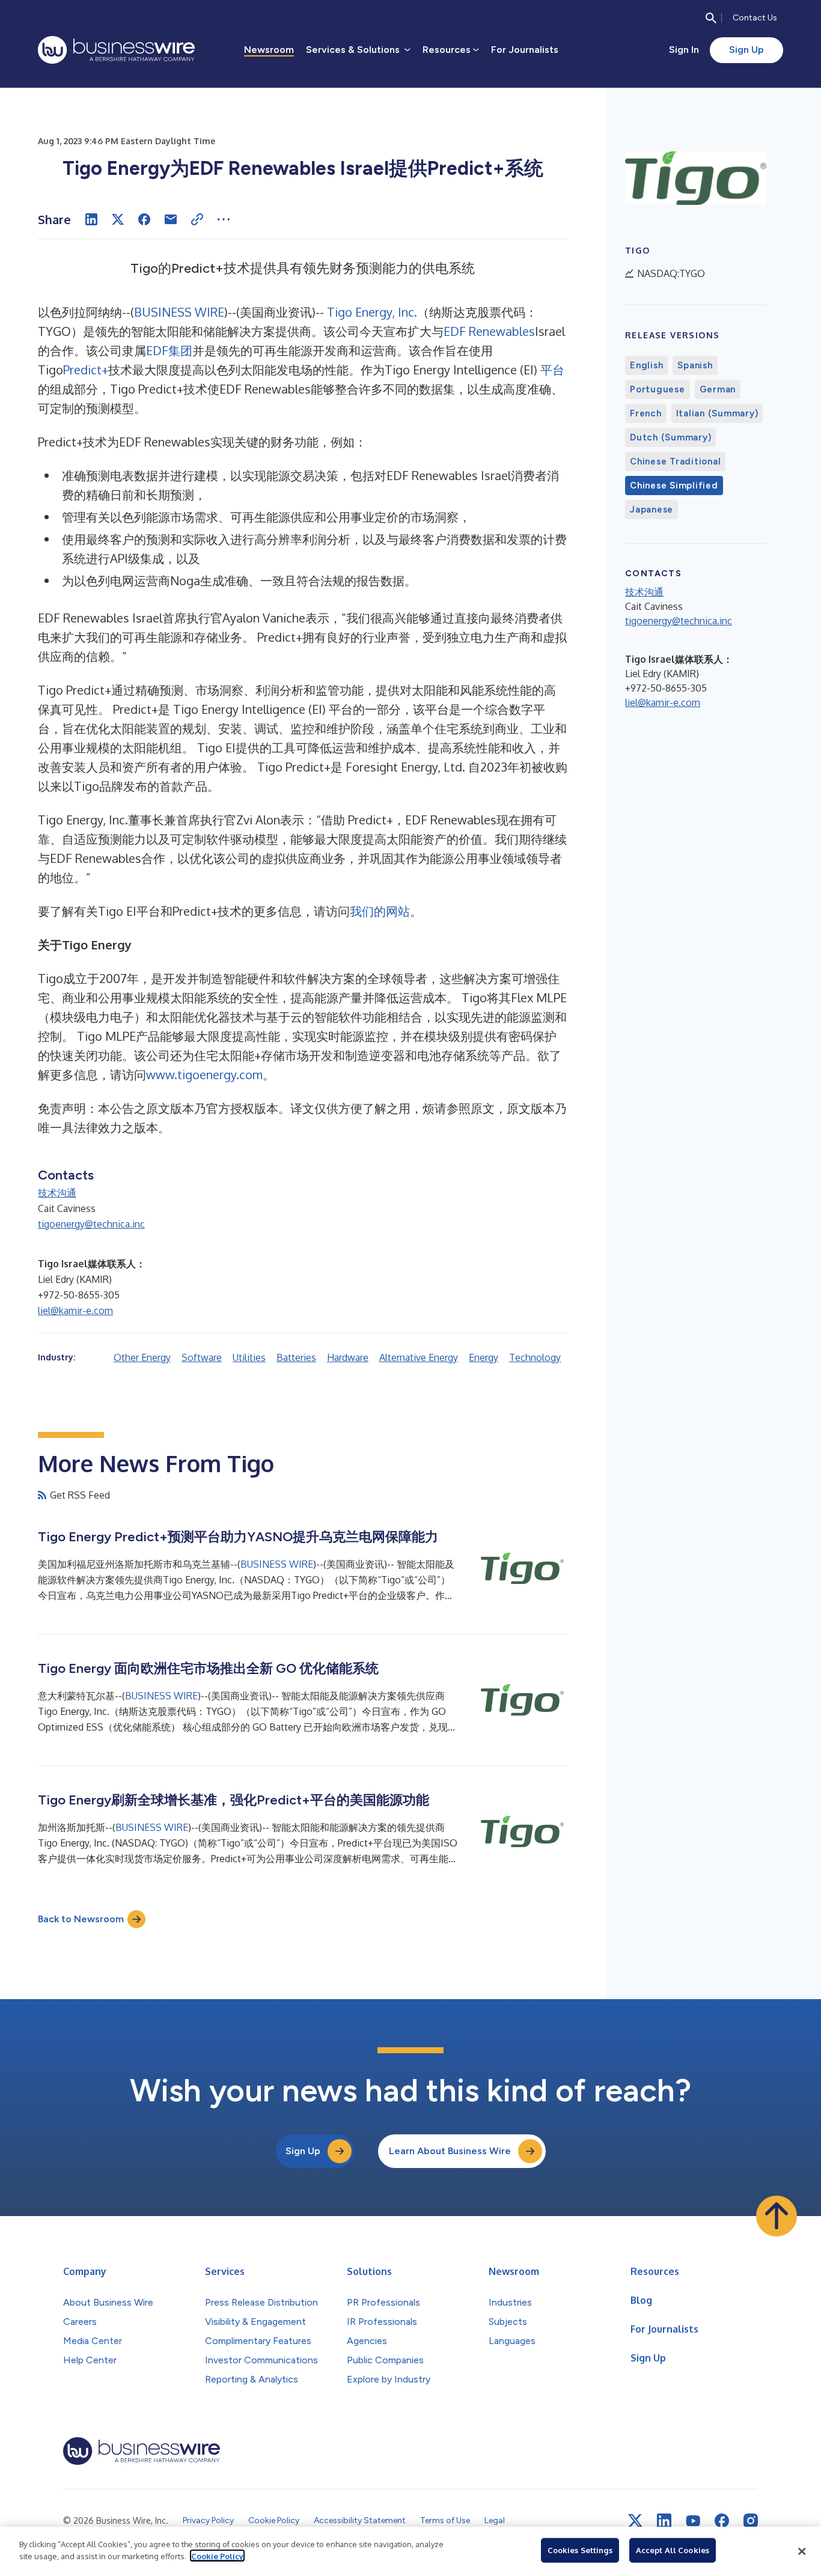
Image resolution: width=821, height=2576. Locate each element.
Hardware (348, 1357)
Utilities (249, 1357)
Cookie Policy (217, 2556)
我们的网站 (380, 911)
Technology (535, 1357)
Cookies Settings (580, 2550)
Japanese (652, 510)
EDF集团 (169, 350)
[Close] (802, 2551)
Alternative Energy (419, 1357)
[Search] (711, 18)
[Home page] (116, 50)
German (718, 389)
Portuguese (658, 389)
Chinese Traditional (675, 461)
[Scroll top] (777, 2216)
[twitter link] (635, 2521)
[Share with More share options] (224, 219)
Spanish (695, 365)
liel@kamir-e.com (75, 1311)
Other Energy (142, 1357)
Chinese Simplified (674, 486)
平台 (552, 370)
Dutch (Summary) (670, 437)
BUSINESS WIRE (179, 312)
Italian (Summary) (717, 413)
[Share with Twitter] (118, 219)
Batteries (296, 1357)
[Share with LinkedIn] (91, 219)
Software (202, 1357)
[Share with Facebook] (144, 219)
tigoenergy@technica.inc (91, 1224)
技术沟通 (57, 1193)
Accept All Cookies (673, 2550)
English (646, 365)
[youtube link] (693, 2521)
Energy (484, 1357)
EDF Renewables (489, 331)
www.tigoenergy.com (204, 1074)
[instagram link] (751, 2521)
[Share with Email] (171, 219)
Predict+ (86, 370)
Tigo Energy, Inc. (372, 312)
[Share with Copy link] (197, 219)
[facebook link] (722, 2521)
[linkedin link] (664, 2521)
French (646, 413)
